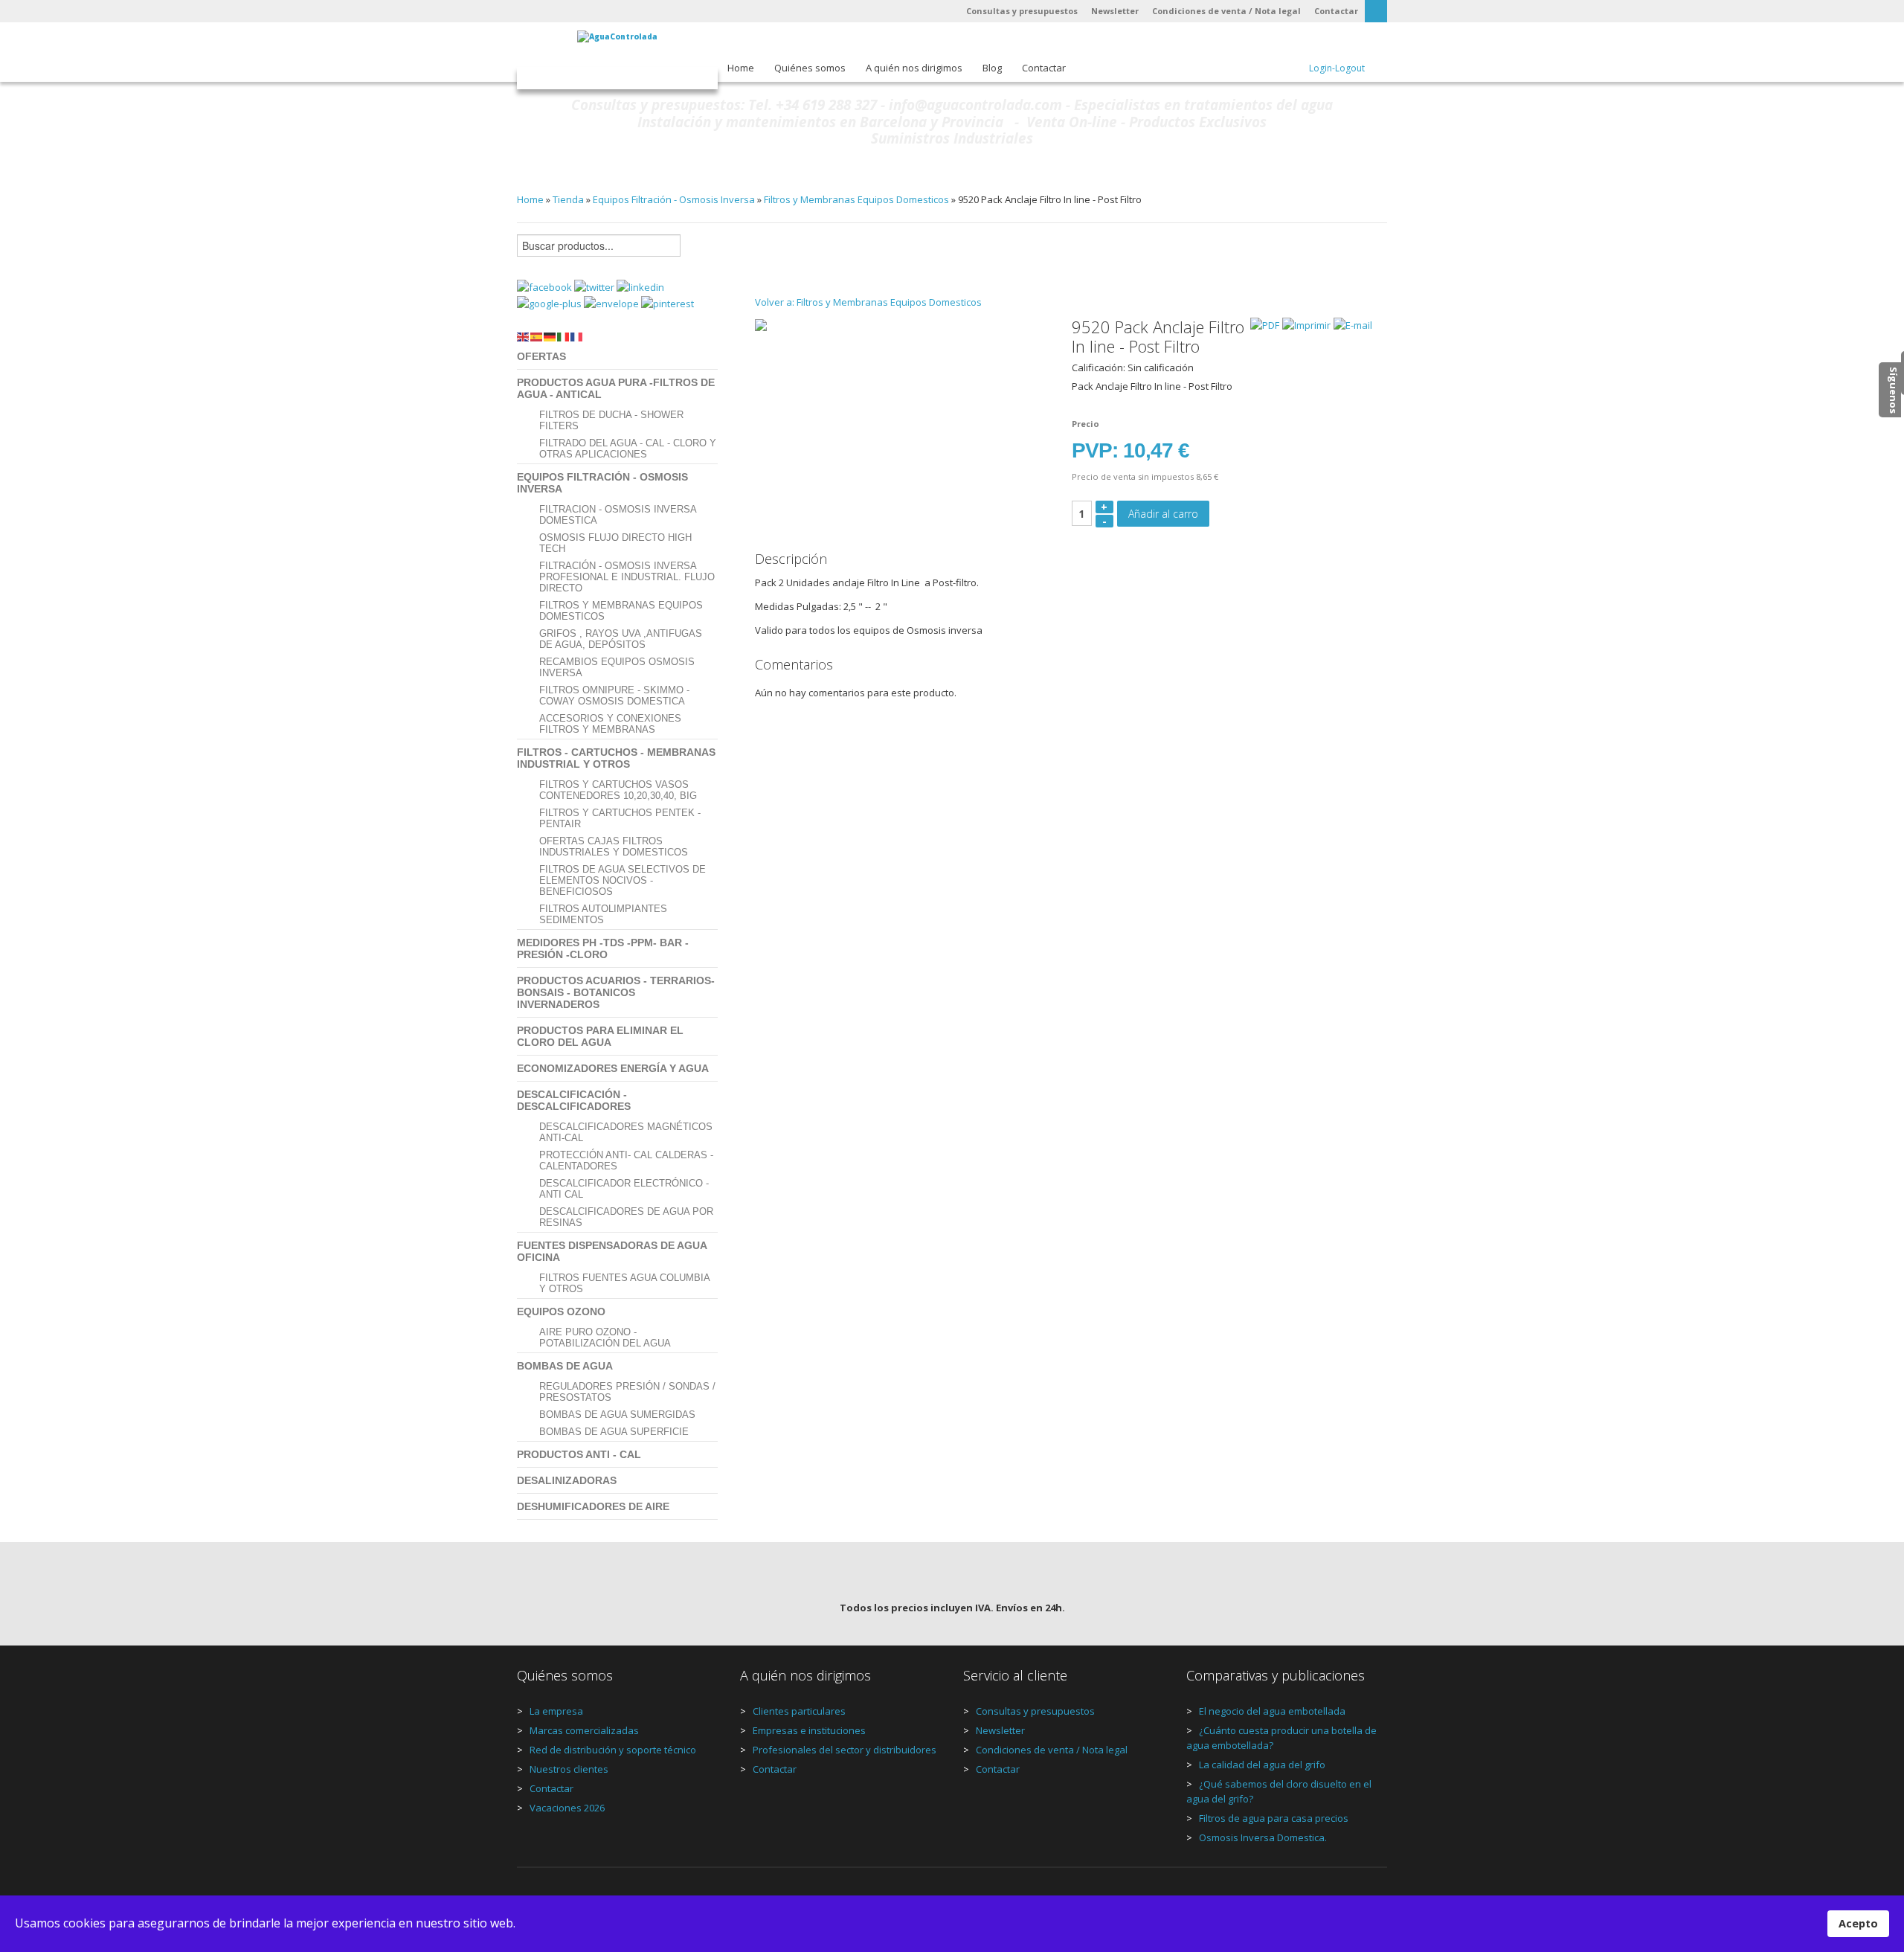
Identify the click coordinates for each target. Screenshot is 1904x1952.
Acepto (1858, 1923)
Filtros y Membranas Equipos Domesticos (856, 199)
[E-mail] (1353, 324)
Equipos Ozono (561, 1311)
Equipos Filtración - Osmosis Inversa (674, 199)
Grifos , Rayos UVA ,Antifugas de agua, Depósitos (621, 639)
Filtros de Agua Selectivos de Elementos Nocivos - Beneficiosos (623, 880)
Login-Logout (1337, 68)
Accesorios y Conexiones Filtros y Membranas (610, 724)
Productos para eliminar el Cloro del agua (600, 1036)
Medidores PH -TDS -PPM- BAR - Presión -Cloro (603, 948)
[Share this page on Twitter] (595, 286)
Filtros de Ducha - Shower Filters (611, 420)
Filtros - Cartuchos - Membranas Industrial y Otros (616, 758)
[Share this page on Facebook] (546, 286)
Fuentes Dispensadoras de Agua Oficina (612, 1251)
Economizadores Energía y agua (613, 1068)
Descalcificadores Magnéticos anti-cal (626, 1132)
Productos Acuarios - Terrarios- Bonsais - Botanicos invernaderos (616, 992)
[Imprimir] (1306, 324)
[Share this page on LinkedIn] (640, 286)
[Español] (537, 335)
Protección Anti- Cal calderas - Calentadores (626, 1160)
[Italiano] (564, 335)
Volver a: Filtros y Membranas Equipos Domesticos (868, 302)
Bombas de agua (565, 1366)
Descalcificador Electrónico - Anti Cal (624, 1189)
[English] (524, 335)
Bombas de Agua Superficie (614, 1432)
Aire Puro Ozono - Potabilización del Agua (605, 1338)
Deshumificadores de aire (593, 1506)
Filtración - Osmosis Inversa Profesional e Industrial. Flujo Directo (627, 577)
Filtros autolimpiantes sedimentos (603, 914)
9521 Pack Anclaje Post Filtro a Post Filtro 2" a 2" (1359, 263)
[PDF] (1265, 324)
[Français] (577, 335)
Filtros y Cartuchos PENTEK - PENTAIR (620, 818)
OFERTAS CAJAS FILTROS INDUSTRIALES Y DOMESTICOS (614, 847)
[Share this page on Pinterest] (668, 303)
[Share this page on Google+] (550, 303)
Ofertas (541, 356)
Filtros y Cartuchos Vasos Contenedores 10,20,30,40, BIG (618, 790)
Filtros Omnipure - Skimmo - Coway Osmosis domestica (614, 696)
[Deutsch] (550, 335)
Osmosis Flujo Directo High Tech (615, 543)
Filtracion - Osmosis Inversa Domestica (618, 515)
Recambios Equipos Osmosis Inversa (617, 667)
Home (530, 199)
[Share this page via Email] (612, 303)
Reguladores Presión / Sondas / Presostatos (627, 1392)
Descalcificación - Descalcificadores (574, 1100)
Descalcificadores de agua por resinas (626, 1217)
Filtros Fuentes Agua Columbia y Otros (624, 1283)
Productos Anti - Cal (579, 1454)
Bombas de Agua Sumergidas (617, 1415)
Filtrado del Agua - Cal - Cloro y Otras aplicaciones (628, 449)
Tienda (568, 199)
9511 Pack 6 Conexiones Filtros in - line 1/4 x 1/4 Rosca (768, 263)
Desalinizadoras (567, 1480)
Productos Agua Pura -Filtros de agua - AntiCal (616, 388)
